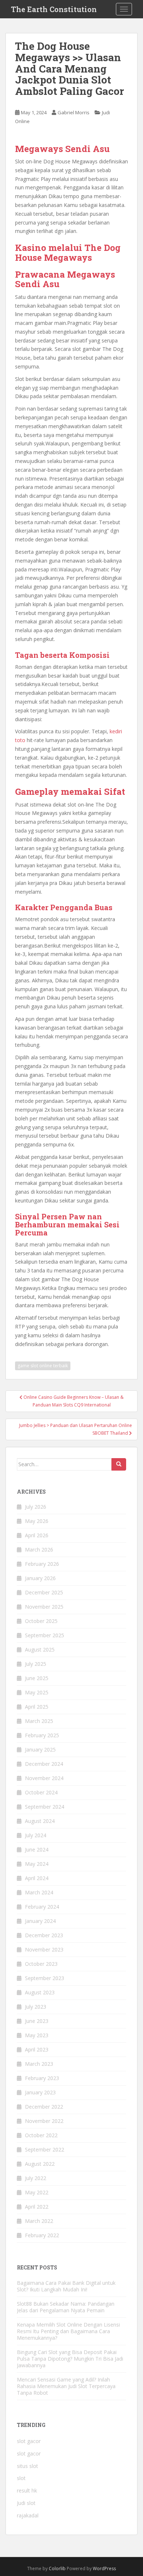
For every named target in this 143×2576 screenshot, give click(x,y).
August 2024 (40, 1821)
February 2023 (42, 2078)
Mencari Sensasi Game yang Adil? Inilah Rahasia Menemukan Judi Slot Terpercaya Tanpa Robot (66, 2386)
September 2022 (45, 2149)
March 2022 (39, 2221)
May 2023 (37, 2035)
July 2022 (36, 2178)
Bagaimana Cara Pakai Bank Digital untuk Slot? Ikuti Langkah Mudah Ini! (66, 2286)
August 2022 (40, 2164)
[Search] (119, 1464)
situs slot (27, 2466)
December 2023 (44, 1935)
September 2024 (45, 1807)
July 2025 (36, 1664)
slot (21, 2478)
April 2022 (37, 2207)
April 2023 (37, 2049)
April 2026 (37, 1535)
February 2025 (42, 1735)
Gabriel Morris (74, 112)
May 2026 (37, 1521)
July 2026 (36, 1507)
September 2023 (45, 1978)
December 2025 (44, 1592)
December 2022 (44, 2107)
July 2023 (36, 2007)
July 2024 (36, 1835)
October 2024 (41, 1792)
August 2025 (40, 1650)
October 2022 (41, 2135)
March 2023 (39, 2064)
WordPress (104, 2568)
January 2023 (40, 2092)
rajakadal (28, 2515)
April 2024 (37, 1878)
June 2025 (37, 1678)
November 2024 (44, 1778)
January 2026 (40, 1578)
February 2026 (42, 1564)
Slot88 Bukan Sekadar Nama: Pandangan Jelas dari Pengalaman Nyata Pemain (66, 2307)
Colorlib (57, 2568)
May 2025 (37, 1692)
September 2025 (45, 1635)
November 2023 (44, 1949)
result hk (27, 2490)
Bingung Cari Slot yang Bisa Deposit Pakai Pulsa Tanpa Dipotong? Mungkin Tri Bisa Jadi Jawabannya (70, 2359)
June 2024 (37, 1849)
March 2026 (39, 1550)
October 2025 (41, 1621)
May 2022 (37, 2192)
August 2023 (40, 1992)
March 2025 (39, 1721)
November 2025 (44, 1607)
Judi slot (26, 2503)
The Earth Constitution (54, 9)
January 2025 (40, 1750)
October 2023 (41, 1964)
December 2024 (44, 1764)
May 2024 (37, 1864)
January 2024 (40, 1921)
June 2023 (37, 2021)
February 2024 (42, 1907)
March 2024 (39, 1892)
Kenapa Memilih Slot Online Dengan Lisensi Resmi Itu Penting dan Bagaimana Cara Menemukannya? (68, 2331)
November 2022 (44, 2121)
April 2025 (37, 1707)
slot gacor (29, 2441)
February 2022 (42, 2235)
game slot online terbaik (43, 1366)
